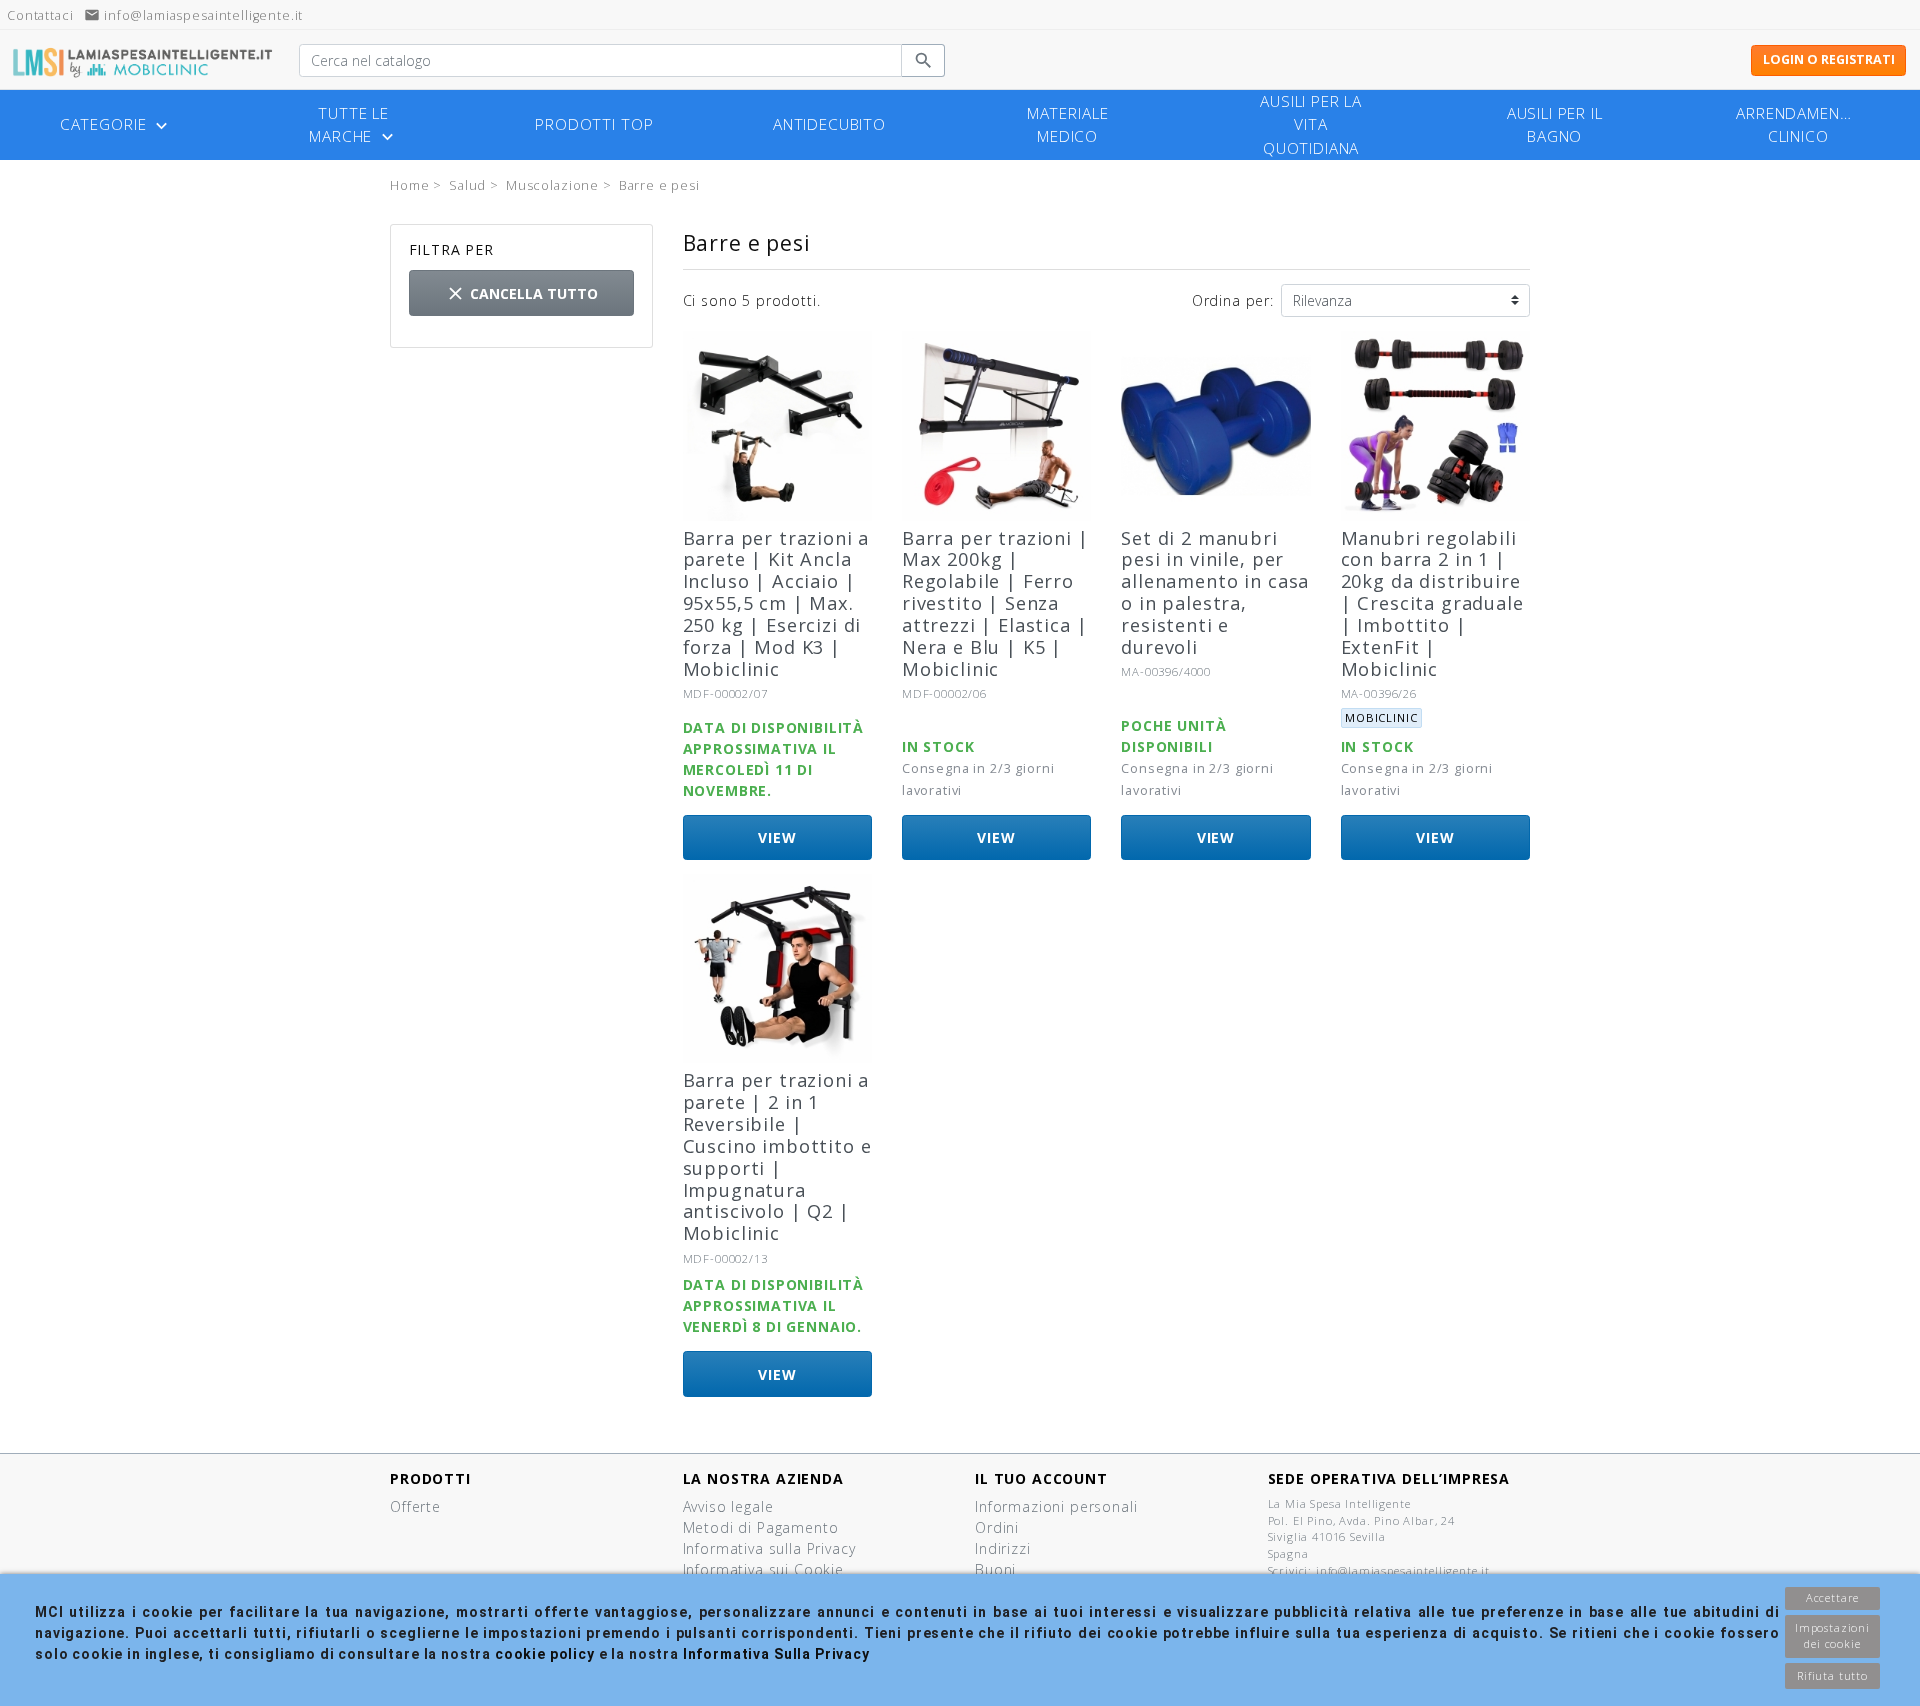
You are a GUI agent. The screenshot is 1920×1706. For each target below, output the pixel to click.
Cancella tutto (521, 293)
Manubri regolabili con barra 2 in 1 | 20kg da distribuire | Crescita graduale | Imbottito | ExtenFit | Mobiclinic (1432, 603)
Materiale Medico (1068, 125)
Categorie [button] (116, 125)
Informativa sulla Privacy (769, 1548)
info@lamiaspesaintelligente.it (193, 15)
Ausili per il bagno (1555, 125)
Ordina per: (1233, 300)
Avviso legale (728, 1506)
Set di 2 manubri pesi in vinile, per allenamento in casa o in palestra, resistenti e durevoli (1215, 592)
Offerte (415, 1506)
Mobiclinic (1381, 717)
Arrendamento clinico (1799, 125)
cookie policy (545, 1654)
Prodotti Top (594, 124)
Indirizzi (1003, 1548)
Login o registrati (1829, 59)
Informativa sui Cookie (763, 1569)
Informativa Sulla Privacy (776, 1654)
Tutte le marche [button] (353, 125)
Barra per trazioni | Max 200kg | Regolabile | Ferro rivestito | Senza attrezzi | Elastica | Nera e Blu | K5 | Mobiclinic (995, 603)
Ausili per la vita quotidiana (1311, 124)
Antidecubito (829, 124)
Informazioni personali (1056, 1506)
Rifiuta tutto (1832, 1675)
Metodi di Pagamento (761, 1527)
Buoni (995, 1569)
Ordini (997, 1527)
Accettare (1833, 1597)
